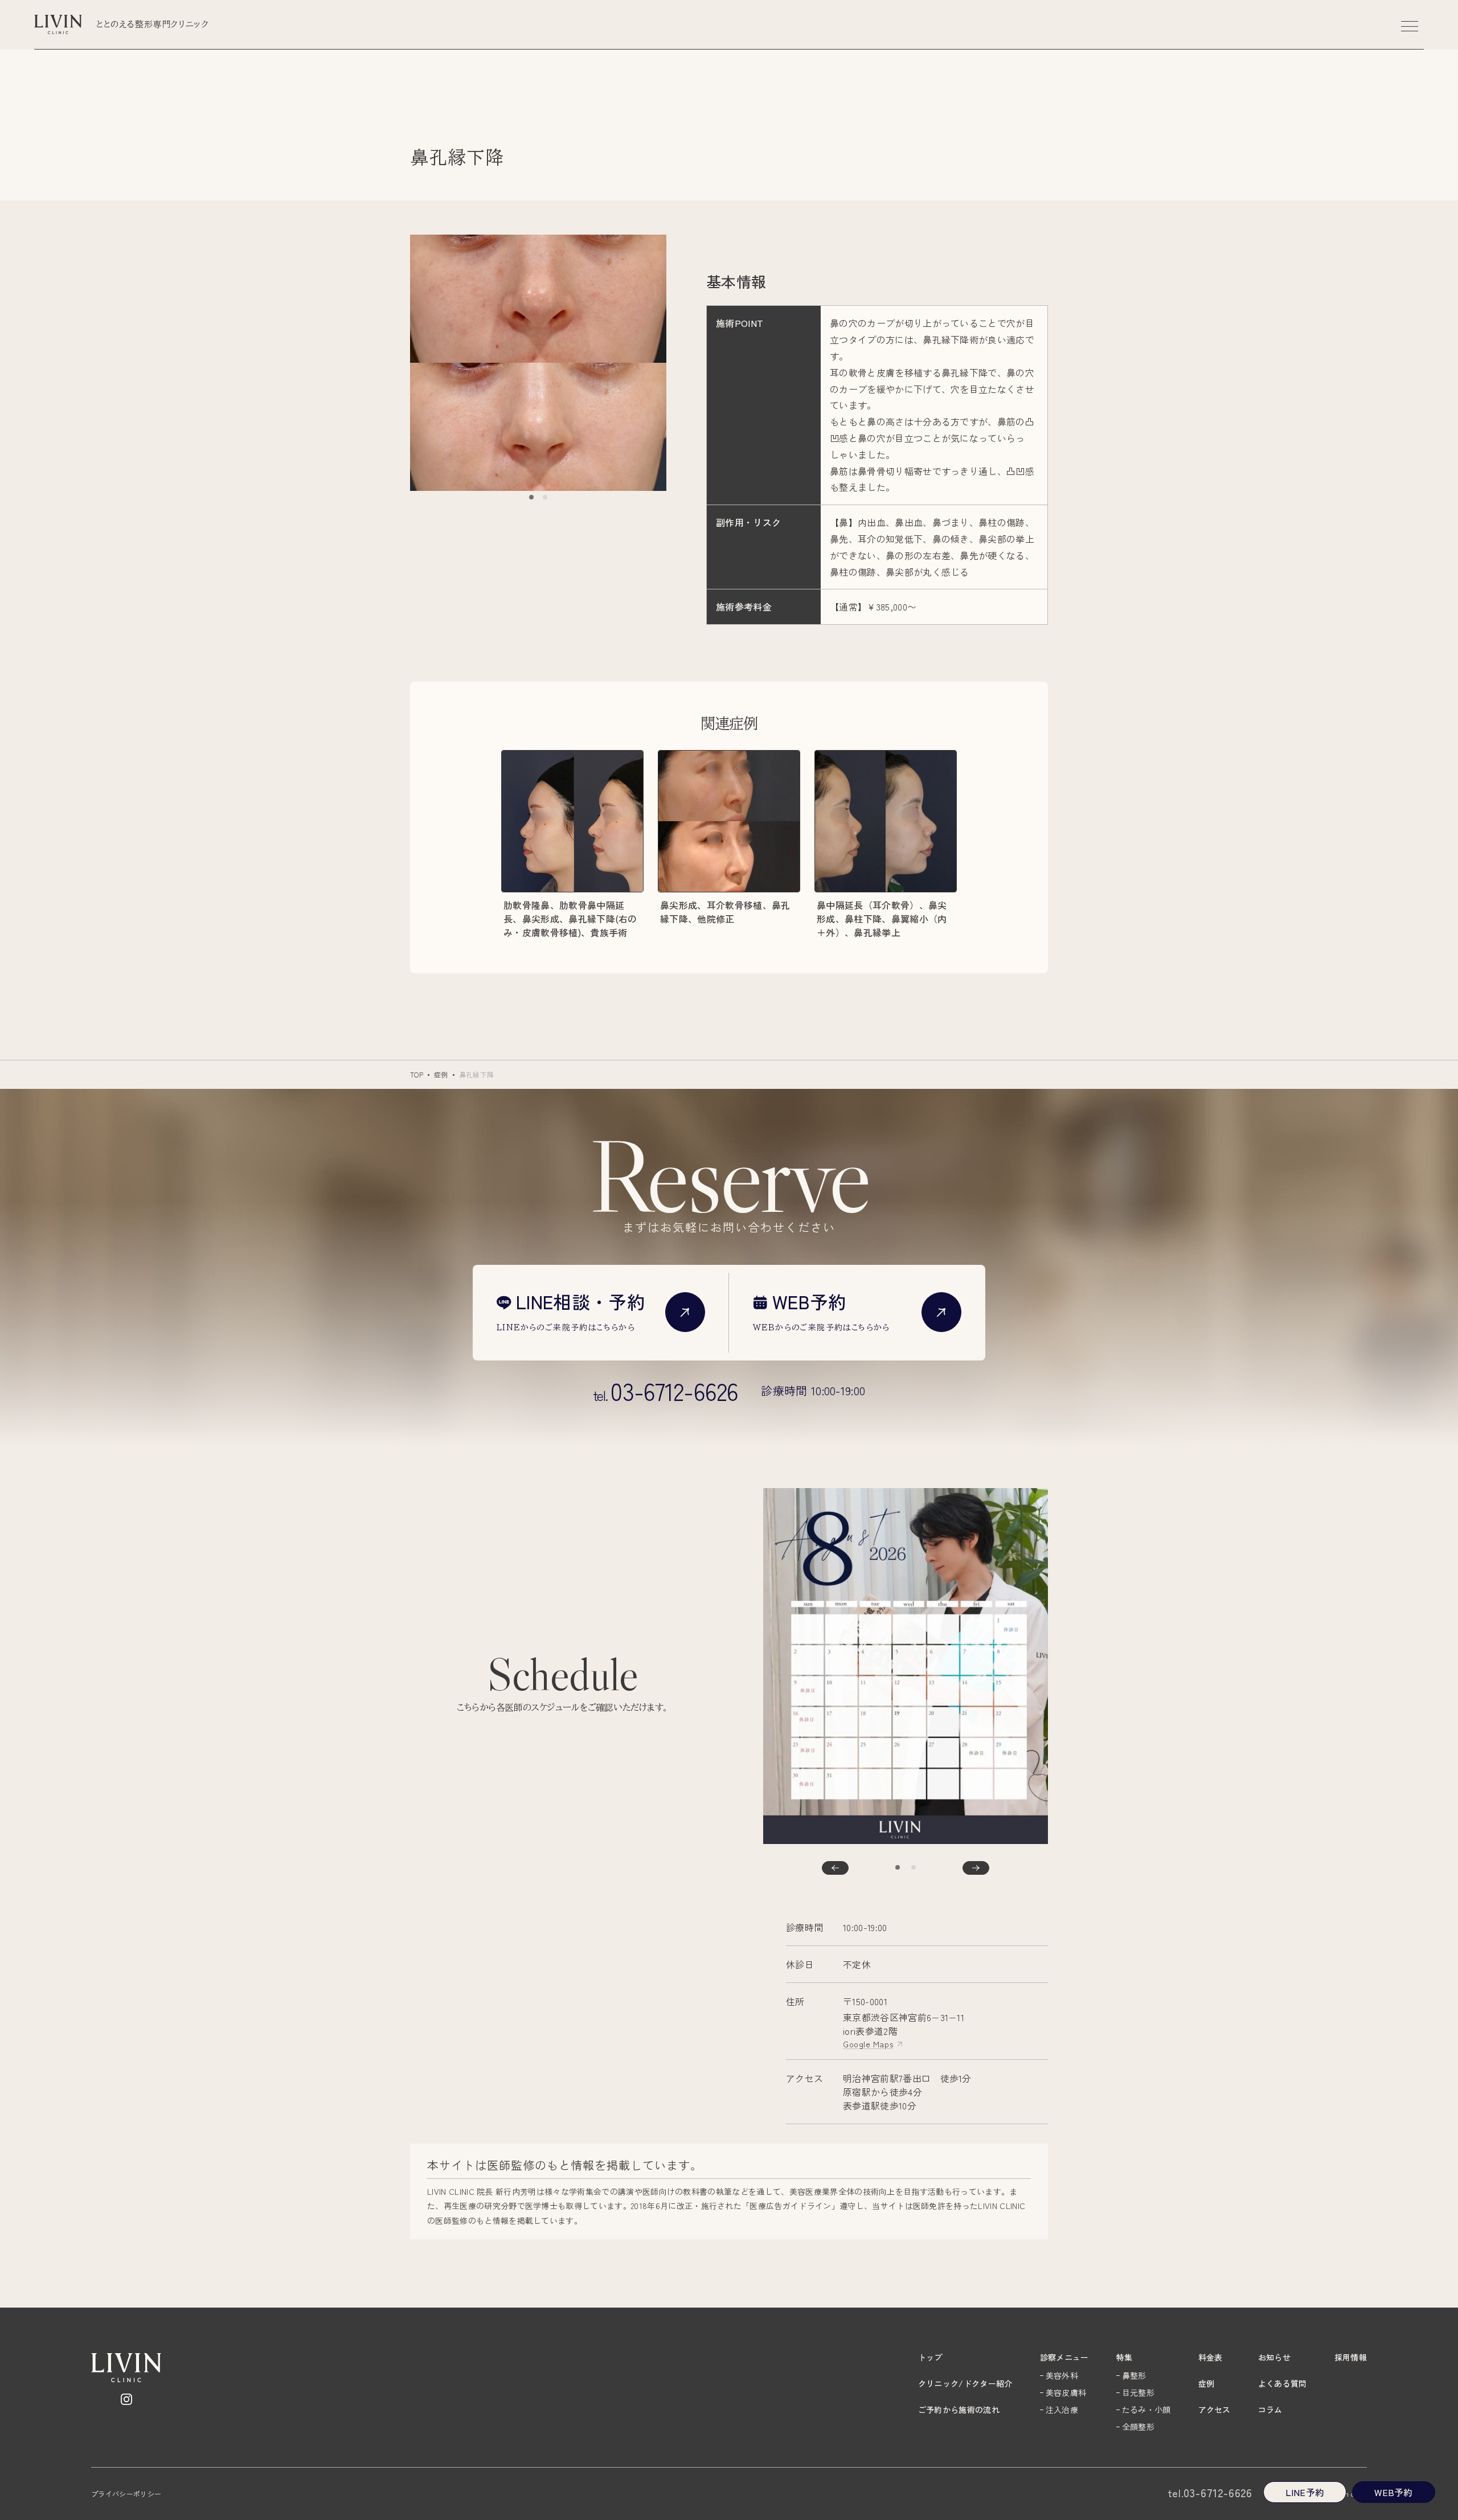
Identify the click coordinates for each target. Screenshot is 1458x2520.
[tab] (531, 497)
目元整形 (1138, 2392)
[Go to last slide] (835, 1868)
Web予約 (1394, 2492)
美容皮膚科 (1066, 2392)
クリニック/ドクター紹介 (965, 2383)
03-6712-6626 (1210, 2493)
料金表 (1211, 2357)
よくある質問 (1283, 2383)
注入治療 (1062, 2410)
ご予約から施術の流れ (959, 2410)
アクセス (1215, 2410)
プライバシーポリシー (126, 2494)
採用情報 (1351, 2357)
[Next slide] (976, 1868)
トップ (930, 2357)
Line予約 (1305, 2492)
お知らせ (1274, 2357)
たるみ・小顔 (1146, 2410)
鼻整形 (1134, 2375)
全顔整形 (1138, 2427)
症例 (441, 1074)
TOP (417, 1074)
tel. (666, 1391)
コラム (1270, 2410)
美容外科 (1062, 2375)
